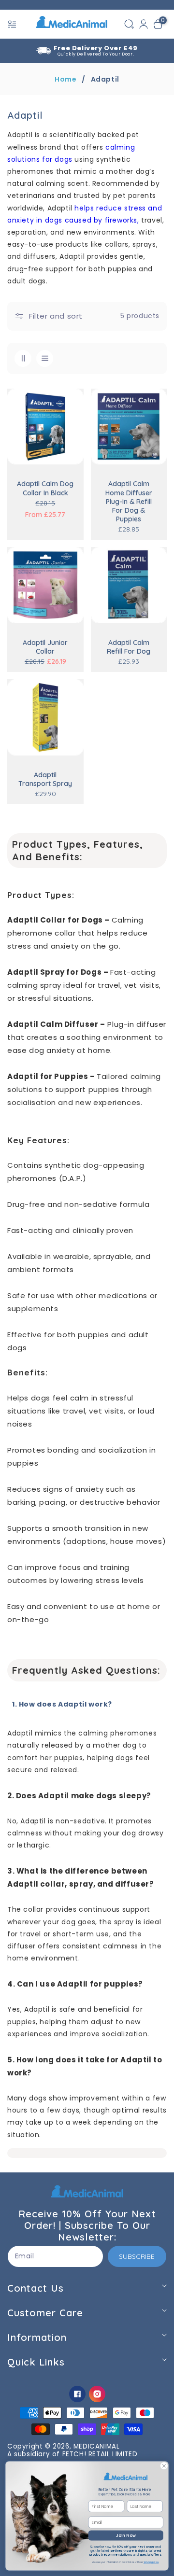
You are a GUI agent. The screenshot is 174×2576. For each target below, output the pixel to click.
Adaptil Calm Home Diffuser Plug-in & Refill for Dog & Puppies (129, 501)
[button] (13, 24)
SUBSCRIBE (137, 2256)
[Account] (144, 24)
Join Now (126, 2535)
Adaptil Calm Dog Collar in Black (45, 488)
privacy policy (151, 2562)
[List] (45, 358)
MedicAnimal (97, 2446)
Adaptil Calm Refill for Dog (129, 647)
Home (65, 79)
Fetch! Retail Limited (100, 2454)
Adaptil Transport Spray (45, 779)
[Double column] (23, 358)
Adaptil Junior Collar (45, 647)
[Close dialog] (164, 2466)
